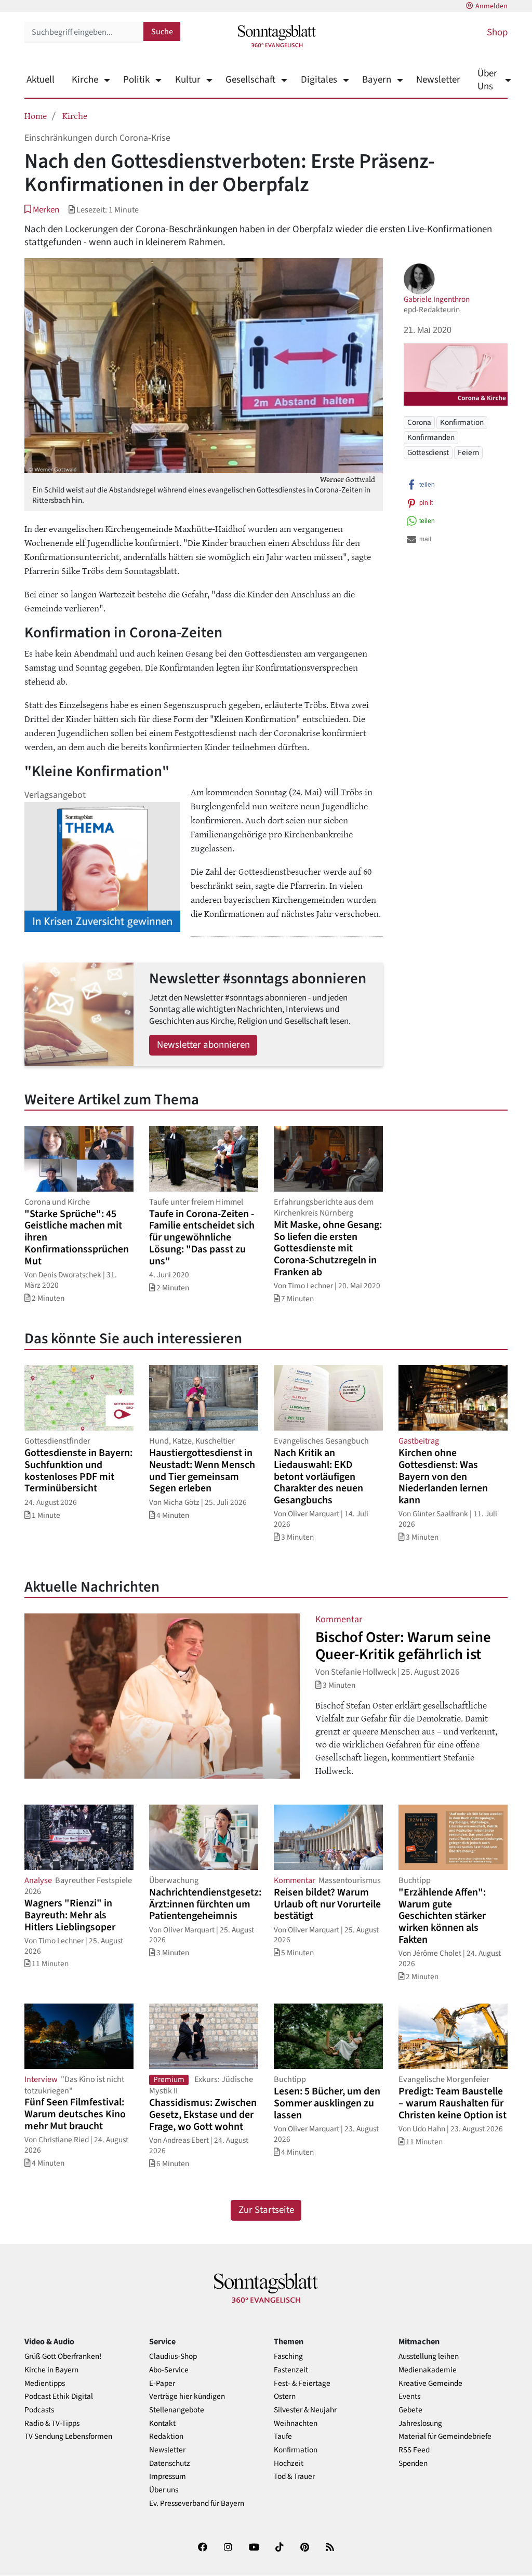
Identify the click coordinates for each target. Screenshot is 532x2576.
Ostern (285, 2397)
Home (36, 115)
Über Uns (487, 80)
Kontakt (162, 2424)
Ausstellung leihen (429, 2357)
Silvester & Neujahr (305, 2410)
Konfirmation (462, 422)
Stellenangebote (177, 2410)
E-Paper (162, 2384)
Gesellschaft (250, 80)
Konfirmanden (431, 437)
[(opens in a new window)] (203, 2549)
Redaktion (166, 2437)
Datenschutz (170, 2464)
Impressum (168, 2477)
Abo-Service (169, 2370)
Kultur (188, 80)
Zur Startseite (266, 2210)
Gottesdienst (428, 452)
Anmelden (491, 6)
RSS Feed (414, 2450)
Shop (497, 32)
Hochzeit (289, 2464)
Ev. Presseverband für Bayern (197, 2504)
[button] (42, 210)
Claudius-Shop (173, 2357)
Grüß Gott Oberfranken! (63, 2357)
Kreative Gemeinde (430, 2384)
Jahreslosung (420, 2424)
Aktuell (41, 80)
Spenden (413, 2464)
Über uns (164, 2490)
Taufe (283, 2437)
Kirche (85, 80)
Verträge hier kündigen (187, 2397)
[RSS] (330, 2549)
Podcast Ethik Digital (59, 2397)
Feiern (468, 452)
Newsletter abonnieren (203, 1045)
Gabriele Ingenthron (437, 299)
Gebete (410, 2410)
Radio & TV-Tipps (52, 2424)
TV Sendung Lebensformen (68, 2437)
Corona (419, 422)
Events (409, 2397)
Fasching (288, 2357)
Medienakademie (428, 2370)
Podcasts (39, 2410)
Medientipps (45, 2384)
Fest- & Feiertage (302, 2384)
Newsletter (438, 80)
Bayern (377, 80)
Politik (136, 80)
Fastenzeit (291, 2370)
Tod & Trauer (294, 2477)
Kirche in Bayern (51, 2370)
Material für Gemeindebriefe (445, 2437)
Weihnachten (296, 2424)
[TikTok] (280, 2549)
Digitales (319, 80)
